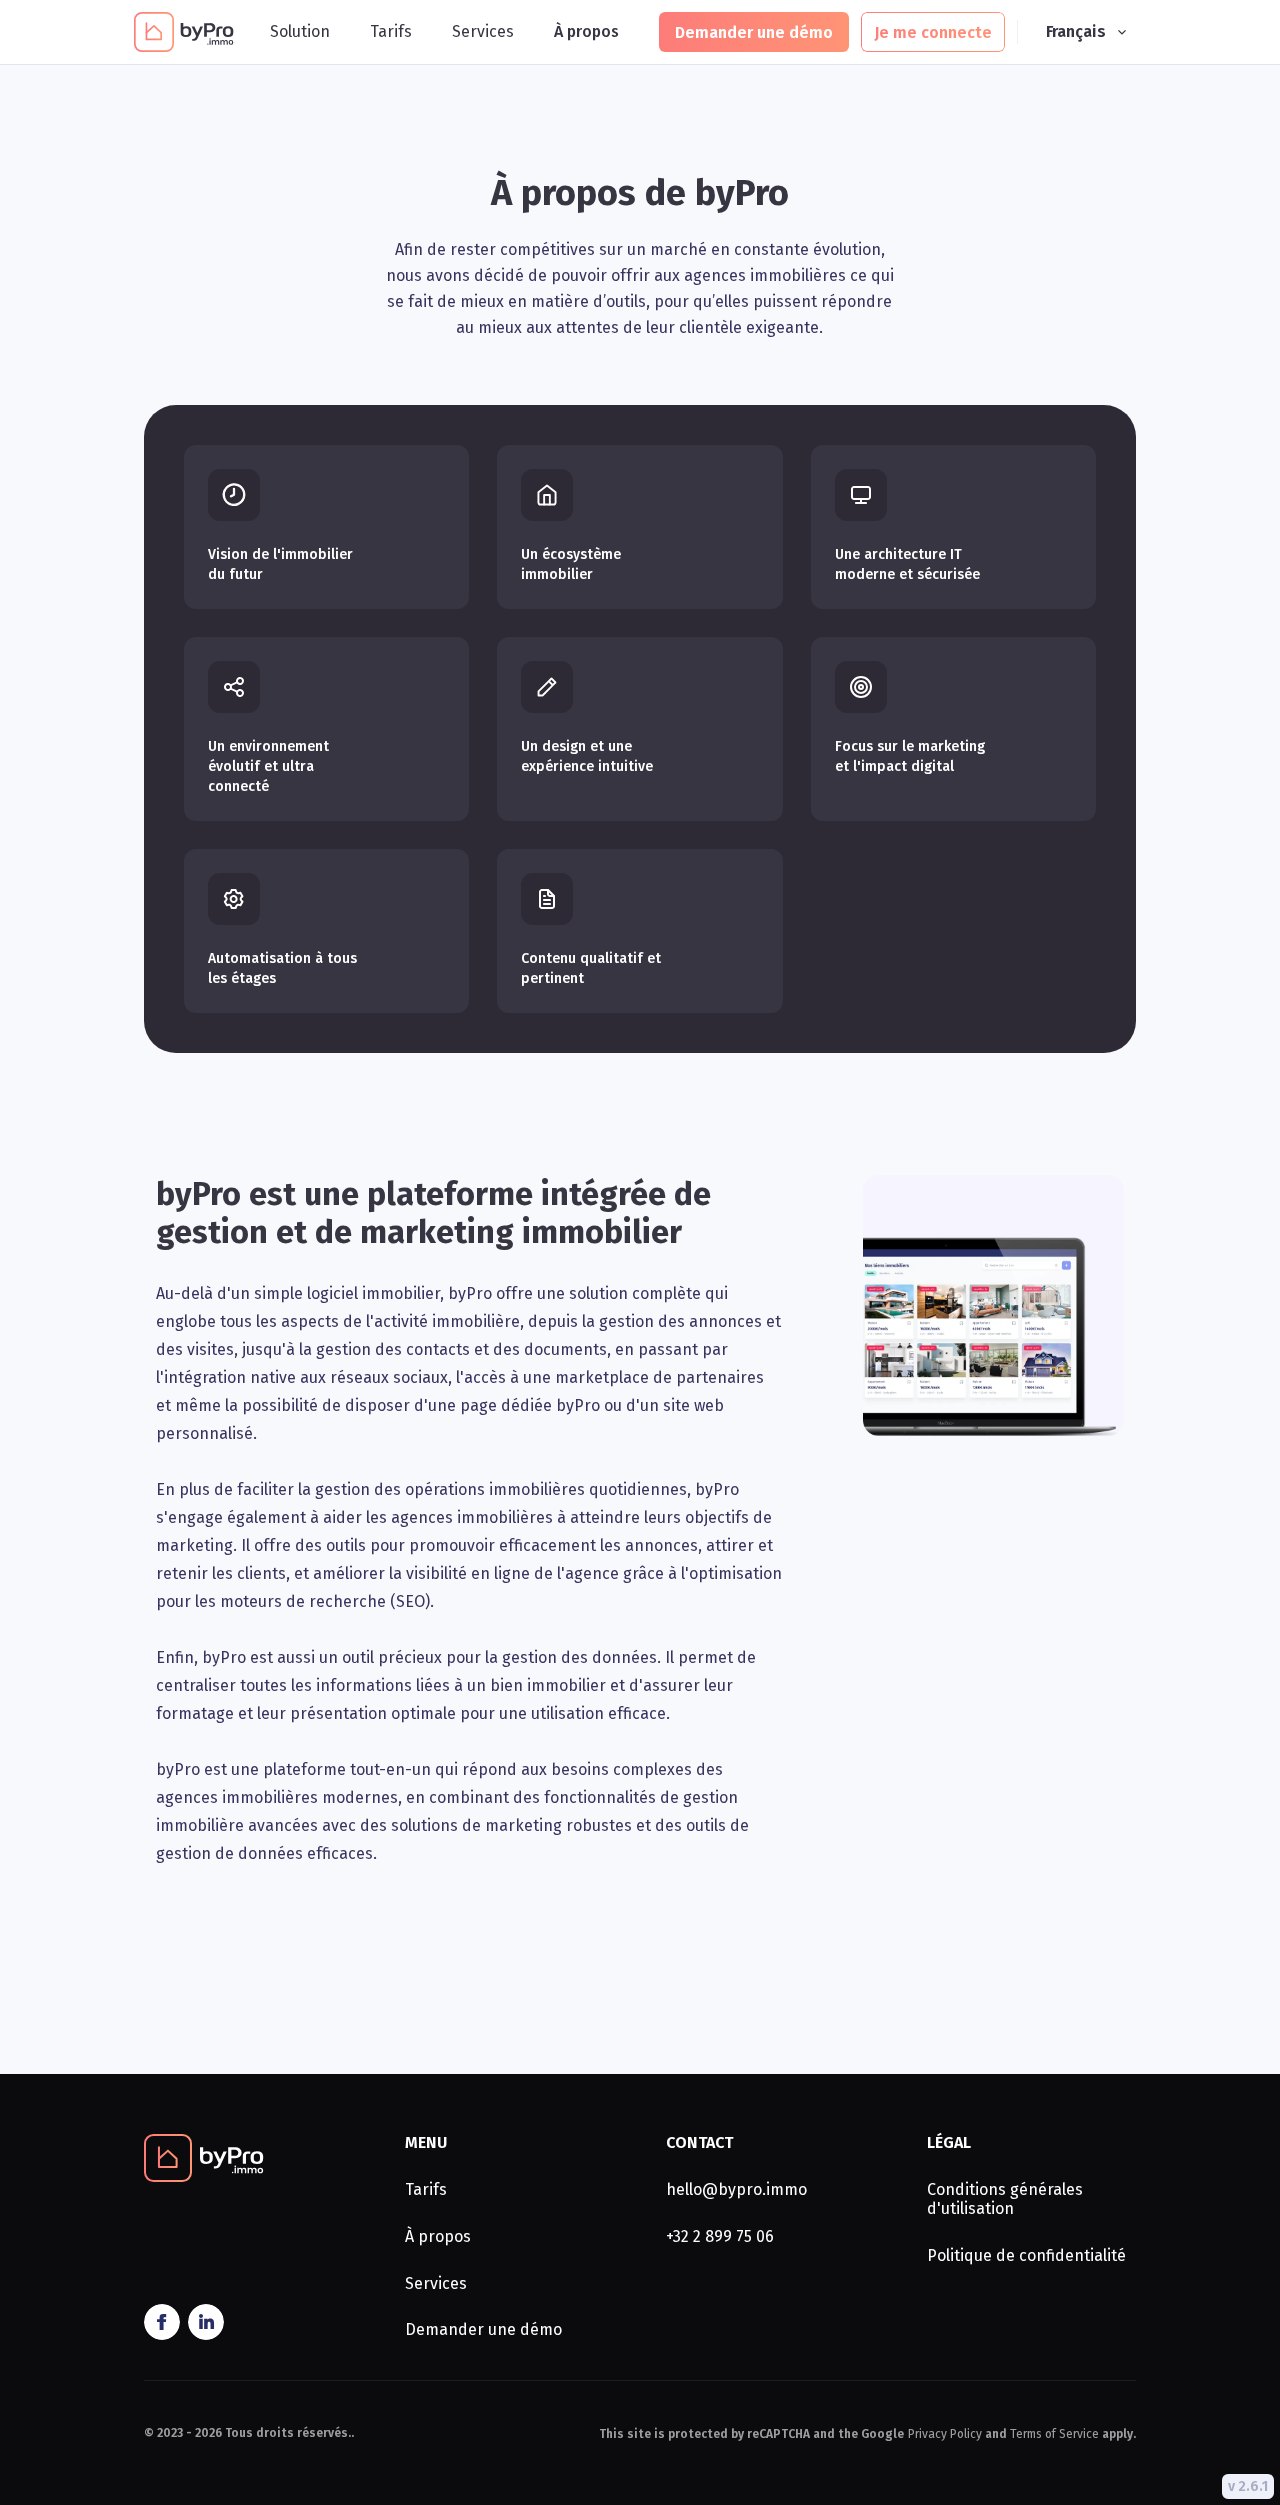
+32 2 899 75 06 (720, 2237)
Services (483, 32)
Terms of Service (1054, 2434)
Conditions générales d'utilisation (1005, 2199)
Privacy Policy (945, 2434)
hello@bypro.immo (736, 2190)
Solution (300, 32)
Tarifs (391, 32)
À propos (586, 32)
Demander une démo (483, 2330)
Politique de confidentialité (1026, 2256)
